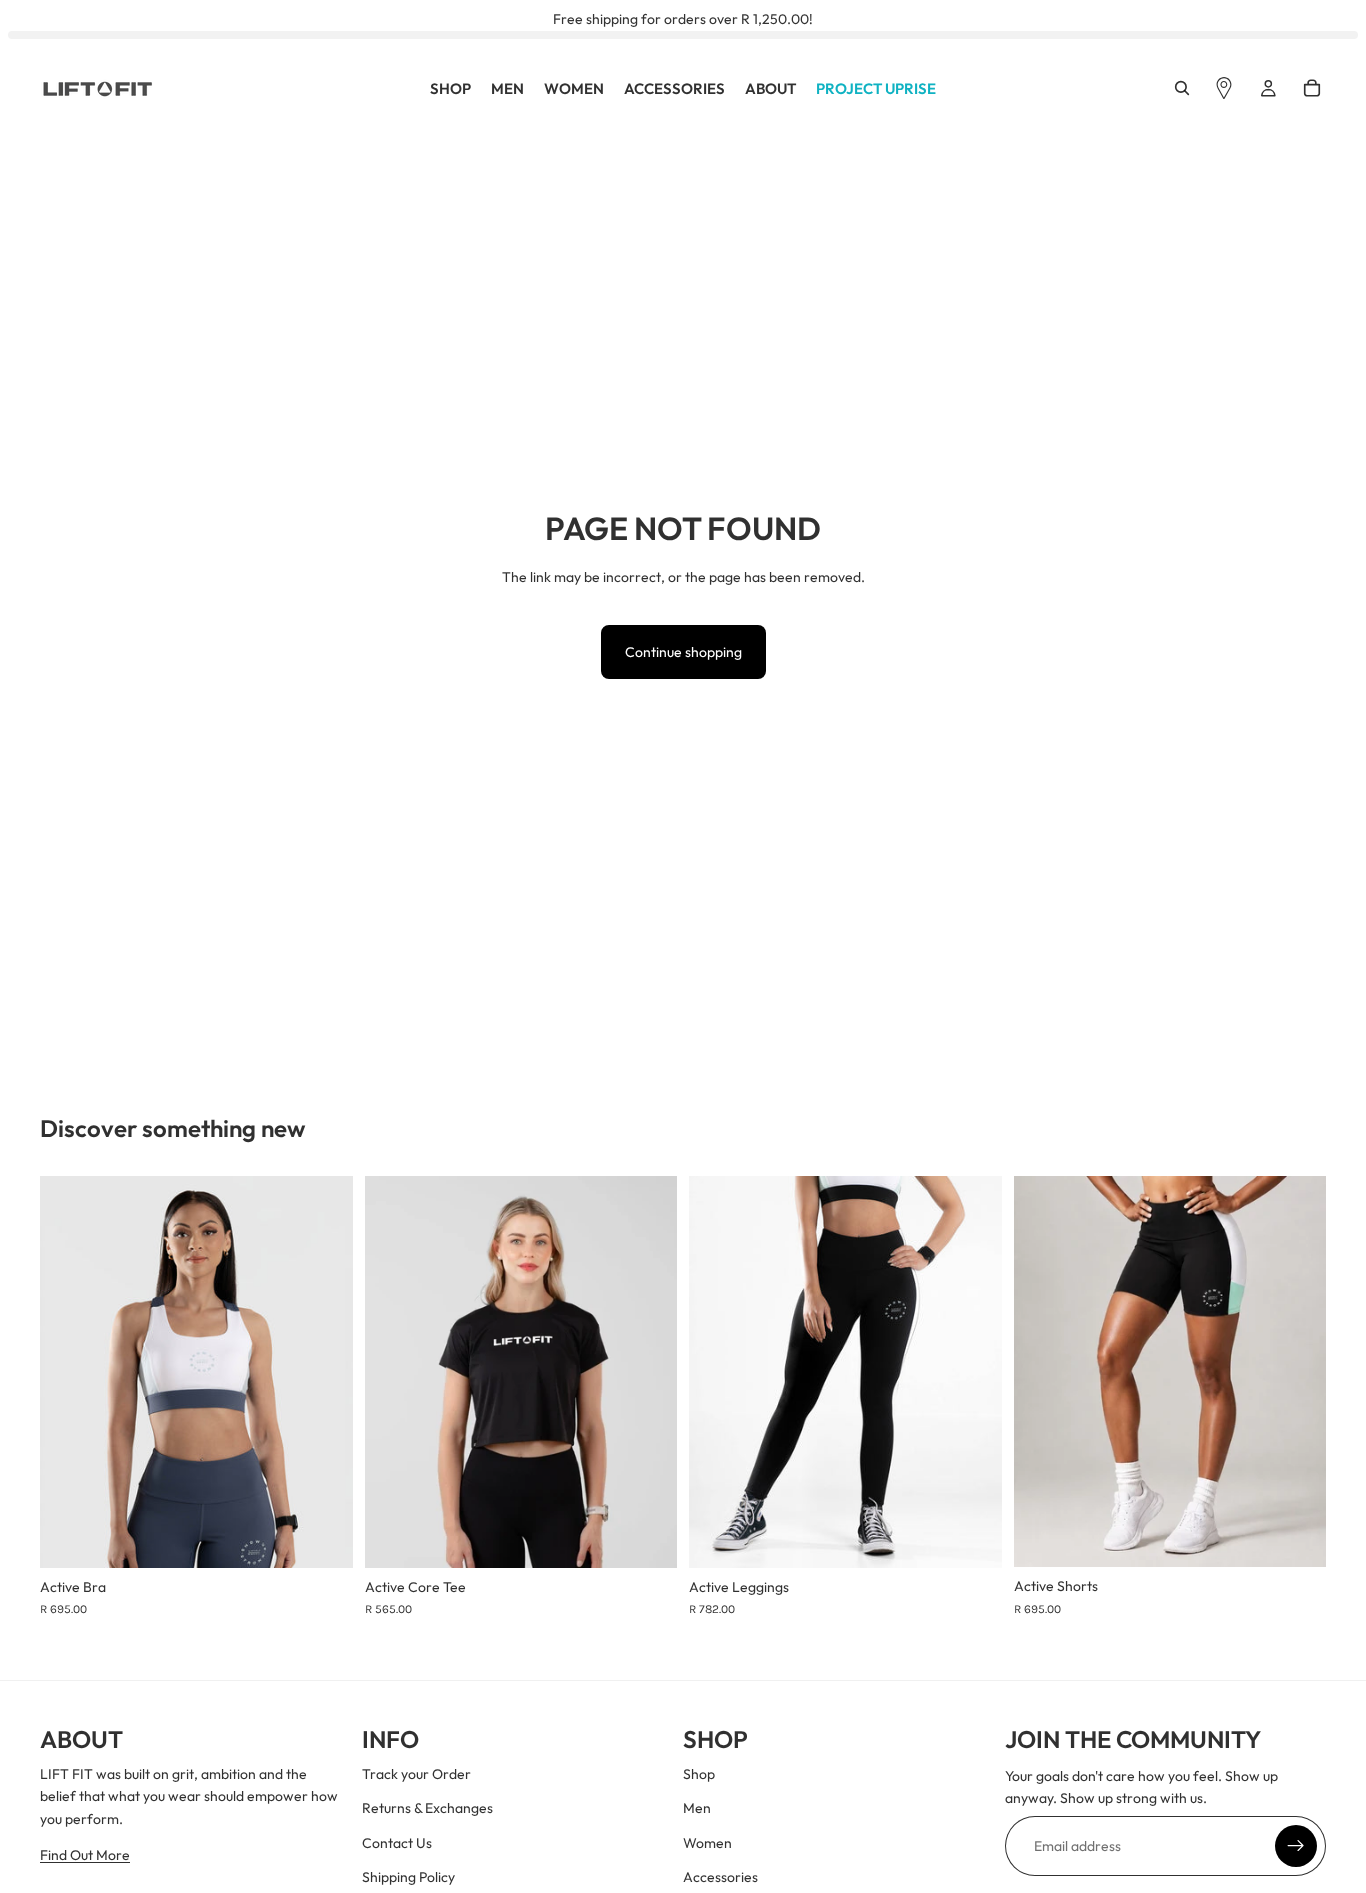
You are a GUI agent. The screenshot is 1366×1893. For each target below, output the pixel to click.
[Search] (1182, 89)
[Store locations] (1224, 89)
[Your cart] (1312, 89)
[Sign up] (1296, 1846)
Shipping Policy (408, 1878)
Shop (699, 1774)
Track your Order (416, 1774)
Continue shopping (683, 652)
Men (697, 1809)
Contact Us (397, 1843)
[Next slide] (323, 1372)
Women (707, 1843)
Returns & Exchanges (427, 1809)
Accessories (720, 1878)
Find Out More (85, 1856)
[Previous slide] (70, 1372)
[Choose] (322, 1537)
